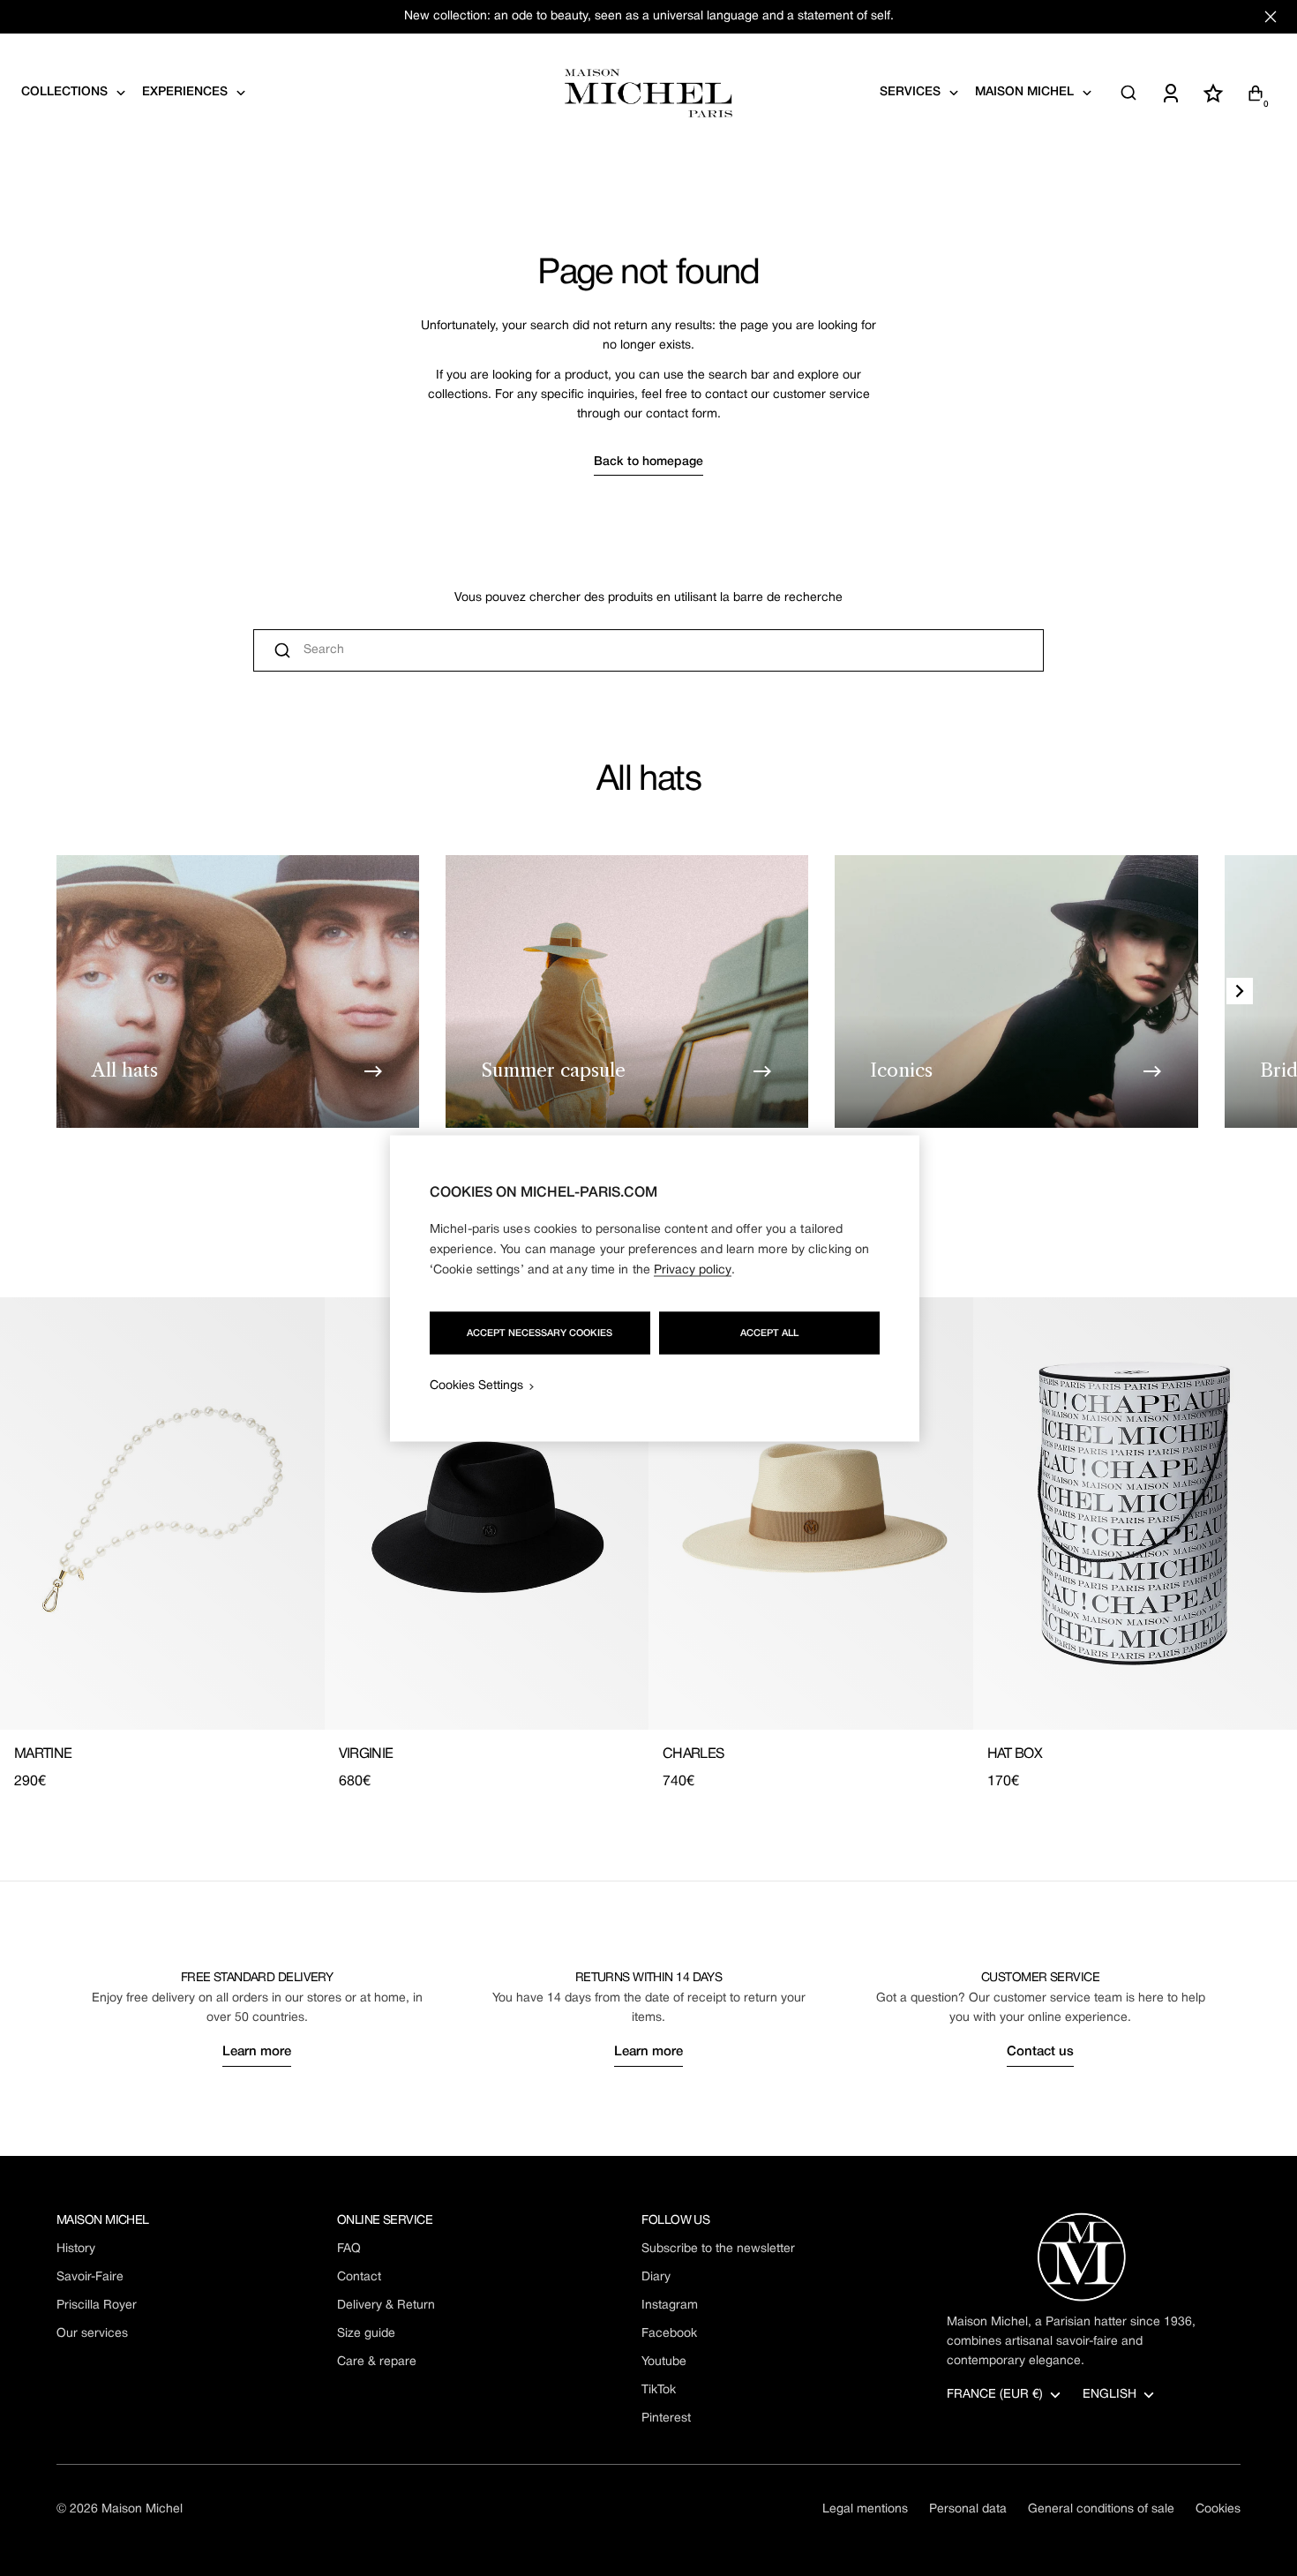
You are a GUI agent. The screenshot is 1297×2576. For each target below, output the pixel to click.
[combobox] (648, 650)
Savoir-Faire (90, 2277)
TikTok (659, 2390)
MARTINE (43, 1754)
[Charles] (811, 1513)
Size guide (366, 2334)
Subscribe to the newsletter (718, 2249)
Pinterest (666, 2418)
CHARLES (693, 1754)
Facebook (669, 2334)
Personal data (968, 2509)
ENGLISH (1110, 2395)
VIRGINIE (366, 1754)
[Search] (1128, 93)
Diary (656, 2277)
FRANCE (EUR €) (995, 2395)
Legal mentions (865, 2509)
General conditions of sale (1101, 2509)
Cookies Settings (476, 1385)
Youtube (664, 2362)
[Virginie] (487, 1513)
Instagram (670, 2306)
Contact (359, 2277)
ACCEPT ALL (769, 1333)
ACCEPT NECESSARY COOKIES (540, 1333)
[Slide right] (1240, 991)
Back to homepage (648, 462)
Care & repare (377, 2362)
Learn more (257, 2052)
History (76, 2249)
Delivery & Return (386, 2306)
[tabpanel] (648, 1545)
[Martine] (162, 1513)
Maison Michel (142, 2509)
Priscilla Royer (97, 2306)
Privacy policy (693, 1269)
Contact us (1040, 2052)
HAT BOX (1015, 1754)
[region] (655, 1288)
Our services (92, 2334)
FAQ (349, 2249)
